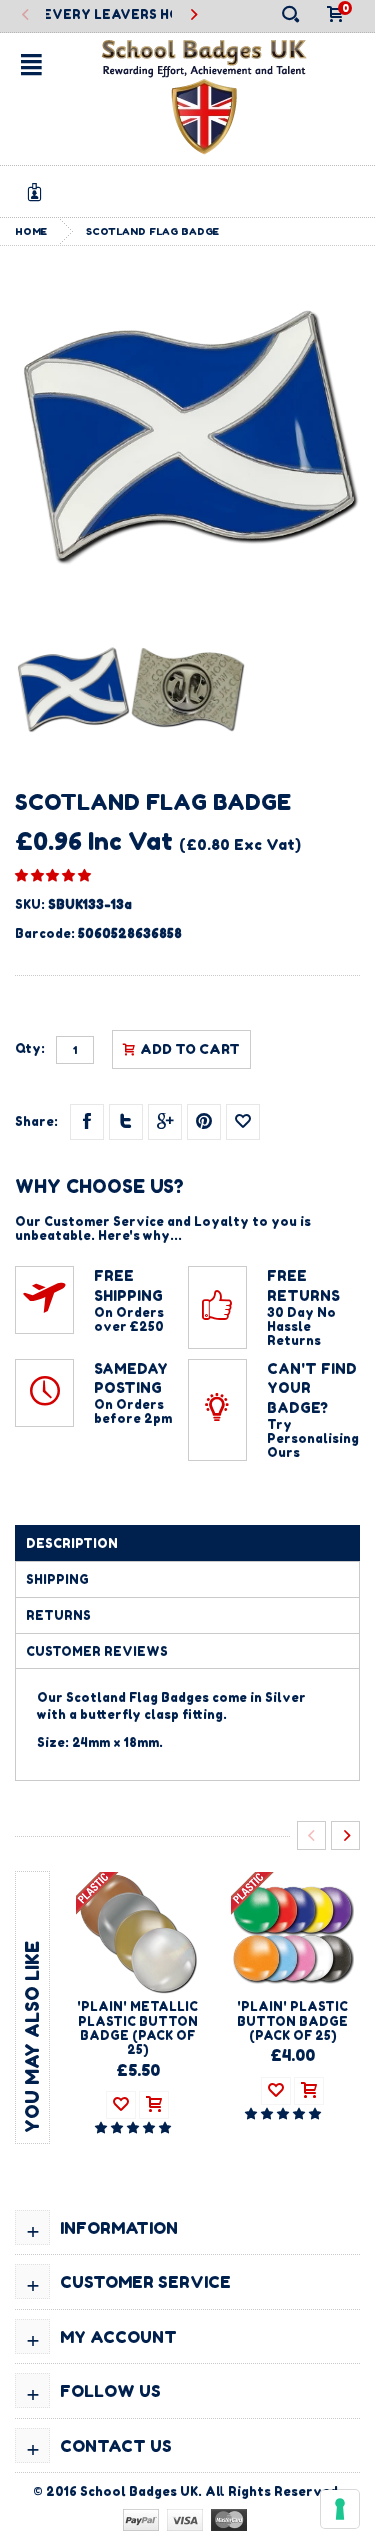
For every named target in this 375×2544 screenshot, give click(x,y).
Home (31, 231)
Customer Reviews (97, 1651)
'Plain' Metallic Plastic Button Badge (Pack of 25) (137, 2028)
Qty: (30, 1049)
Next (193, 15)
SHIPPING (57, 1579)
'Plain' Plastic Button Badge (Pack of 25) (292, 2021)
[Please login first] (243, 1122)
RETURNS (58, 1615)
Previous (25, 15)
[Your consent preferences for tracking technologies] (340, 2509)
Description (72, 1543)
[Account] (38, 191)
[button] (53, 875)
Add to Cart (190, 1049)
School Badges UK (139, 2491)
